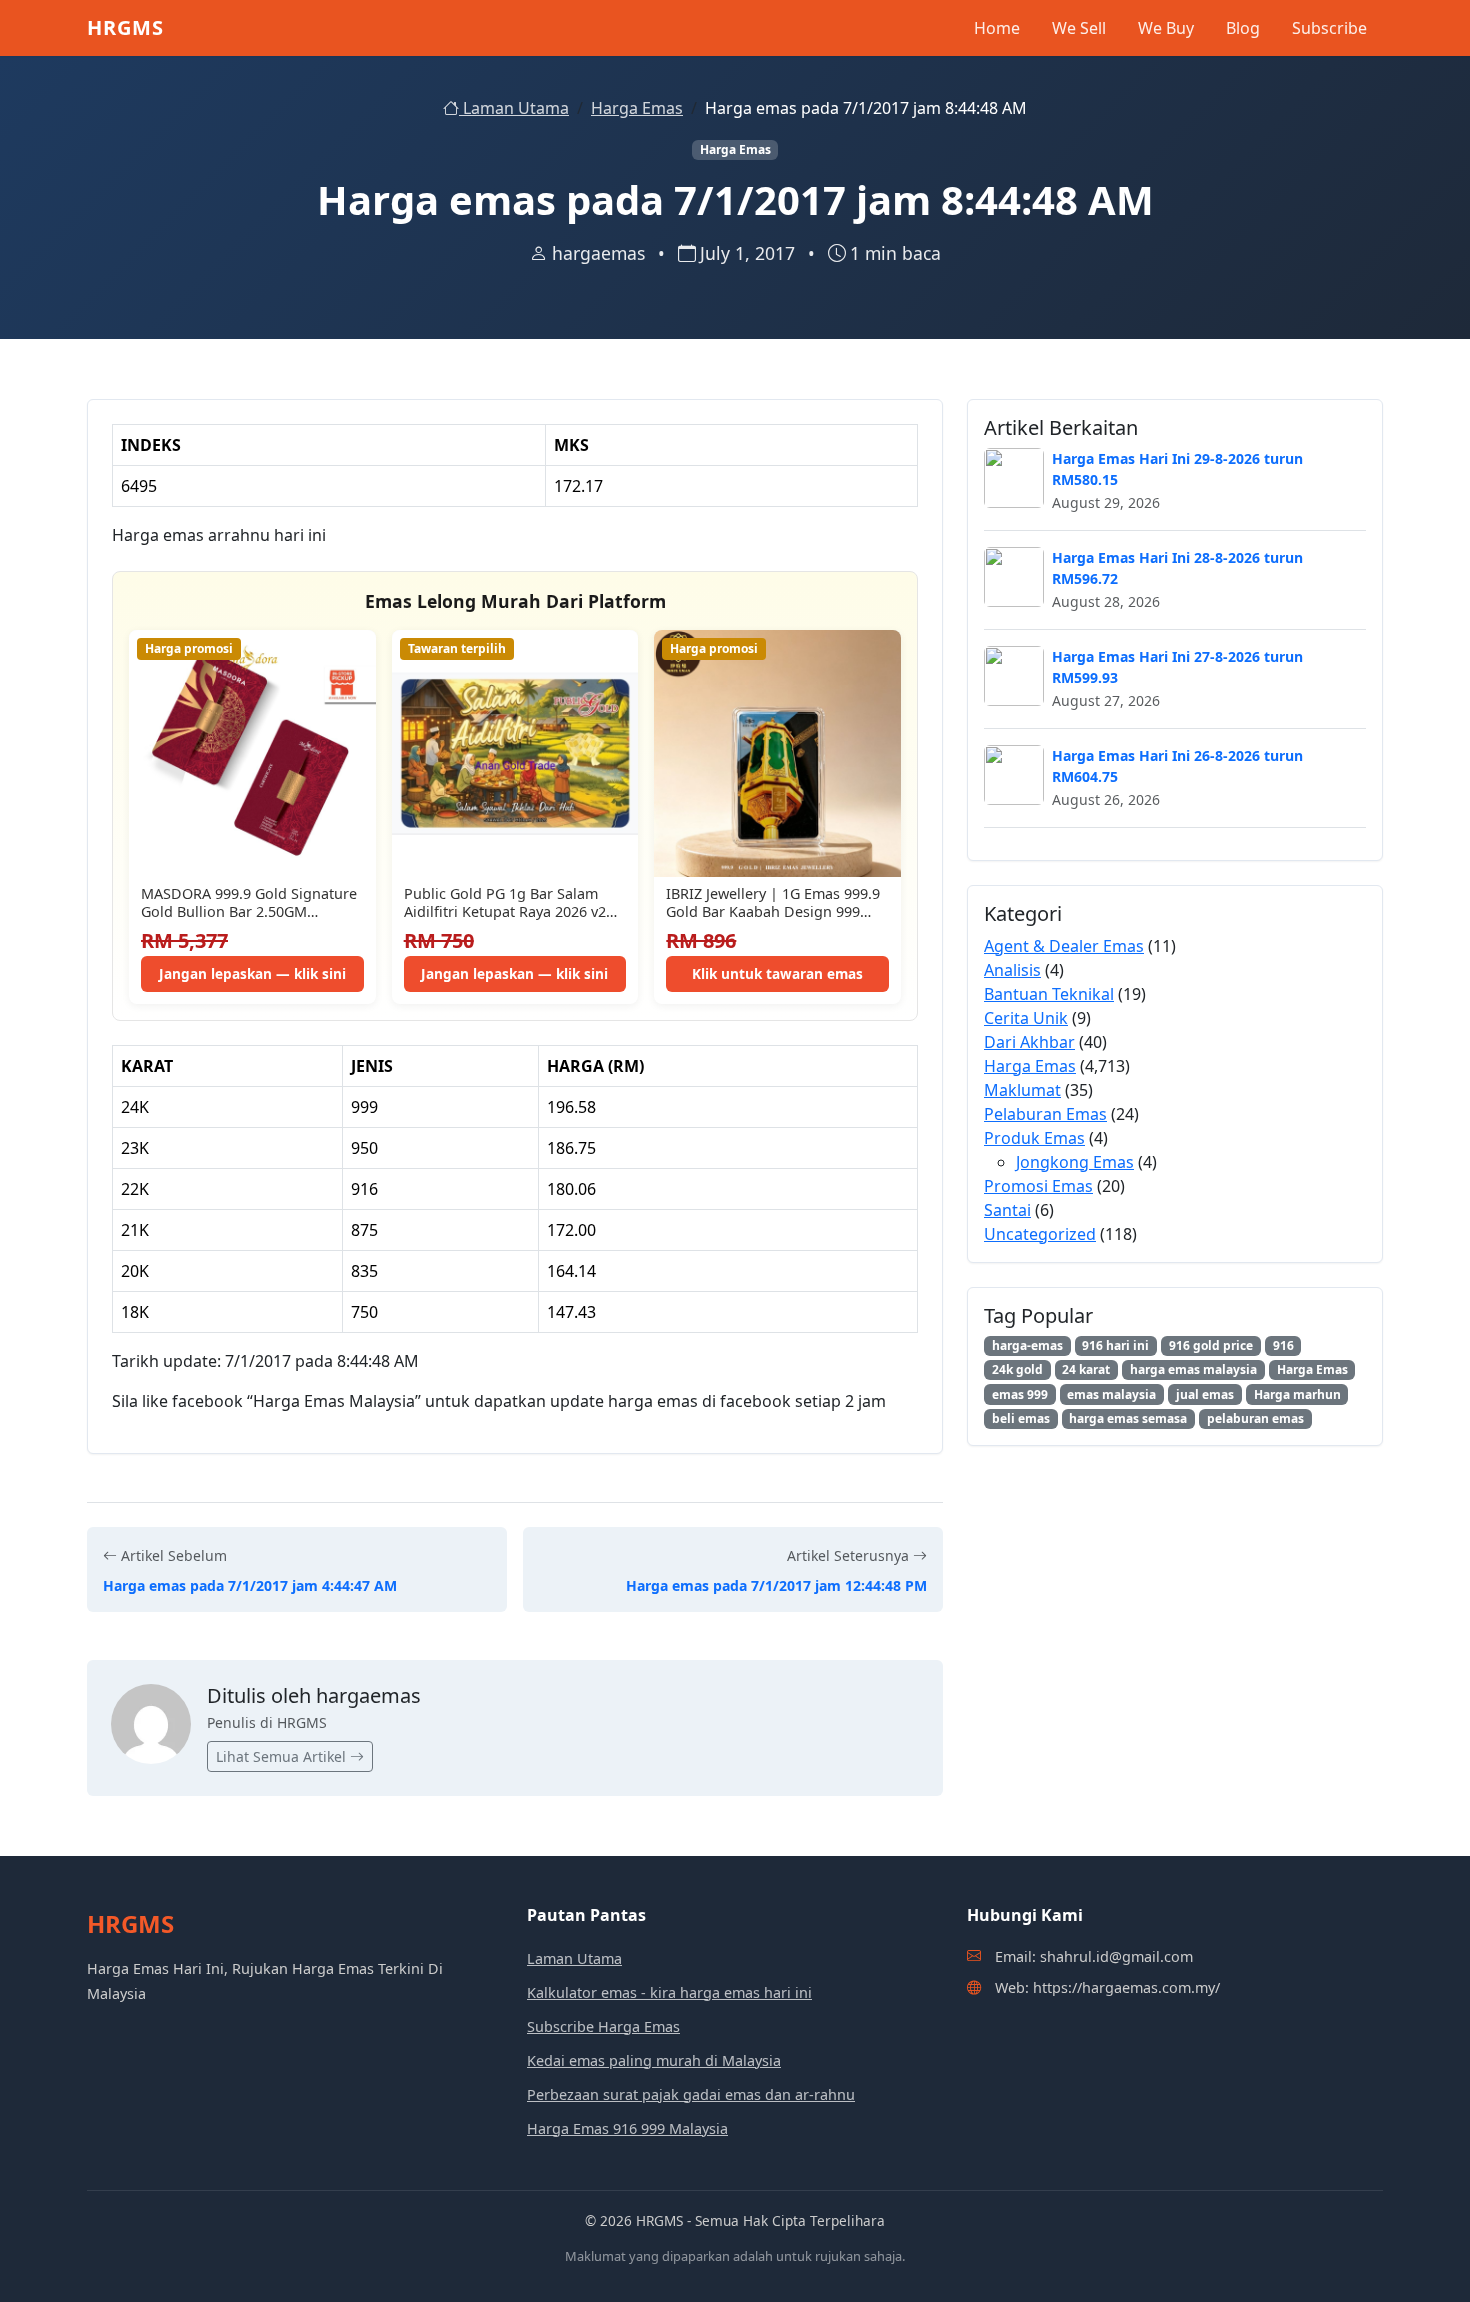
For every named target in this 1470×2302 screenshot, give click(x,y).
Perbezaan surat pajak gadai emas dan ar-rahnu (691, 2094)
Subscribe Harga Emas (603, 2026)
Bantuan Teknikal (1049, 994)
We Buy (1166, 28)
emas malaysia (1111, 1394)
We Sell (1079, 28)
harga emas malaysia (1193, 1369)
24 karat (1086, 1369)
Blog (1243, 28)
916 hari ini (1115, 1345)
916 (1283, 1345)
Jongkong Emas (1075, 1162)
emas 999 (1020, 1394)
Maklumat (1022, 1090)
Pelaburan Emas (1045, 1114)
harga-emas (1027, 1345)
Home (997, 28)
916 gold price (1211, 1345)
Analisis (1012, 970)
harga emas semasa (1128, 1418)
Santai (1007, 1210)
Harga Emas (637, 108)
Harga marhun (1297, 1394)
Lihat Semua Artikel (283, 1756)
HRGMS (125, 27)
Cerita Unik (1026, 1018)
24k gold (1017, 1369)
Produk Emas (1034, 1138)
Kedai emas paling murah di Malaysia (654, 2060)
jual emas (1205, 1394)
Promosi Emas (1038, 1186)
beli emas (1021, 1418)
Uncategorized (1040, 1234)
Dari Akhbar (1029, 1042)
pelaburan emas (1255, 1418)
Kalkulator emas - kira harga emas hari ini (669, 1992)
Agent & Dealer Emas (1064, 946)
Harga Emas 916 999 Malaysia (627, 2128)
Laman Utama (514, 108)
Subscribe (1329, 28)
